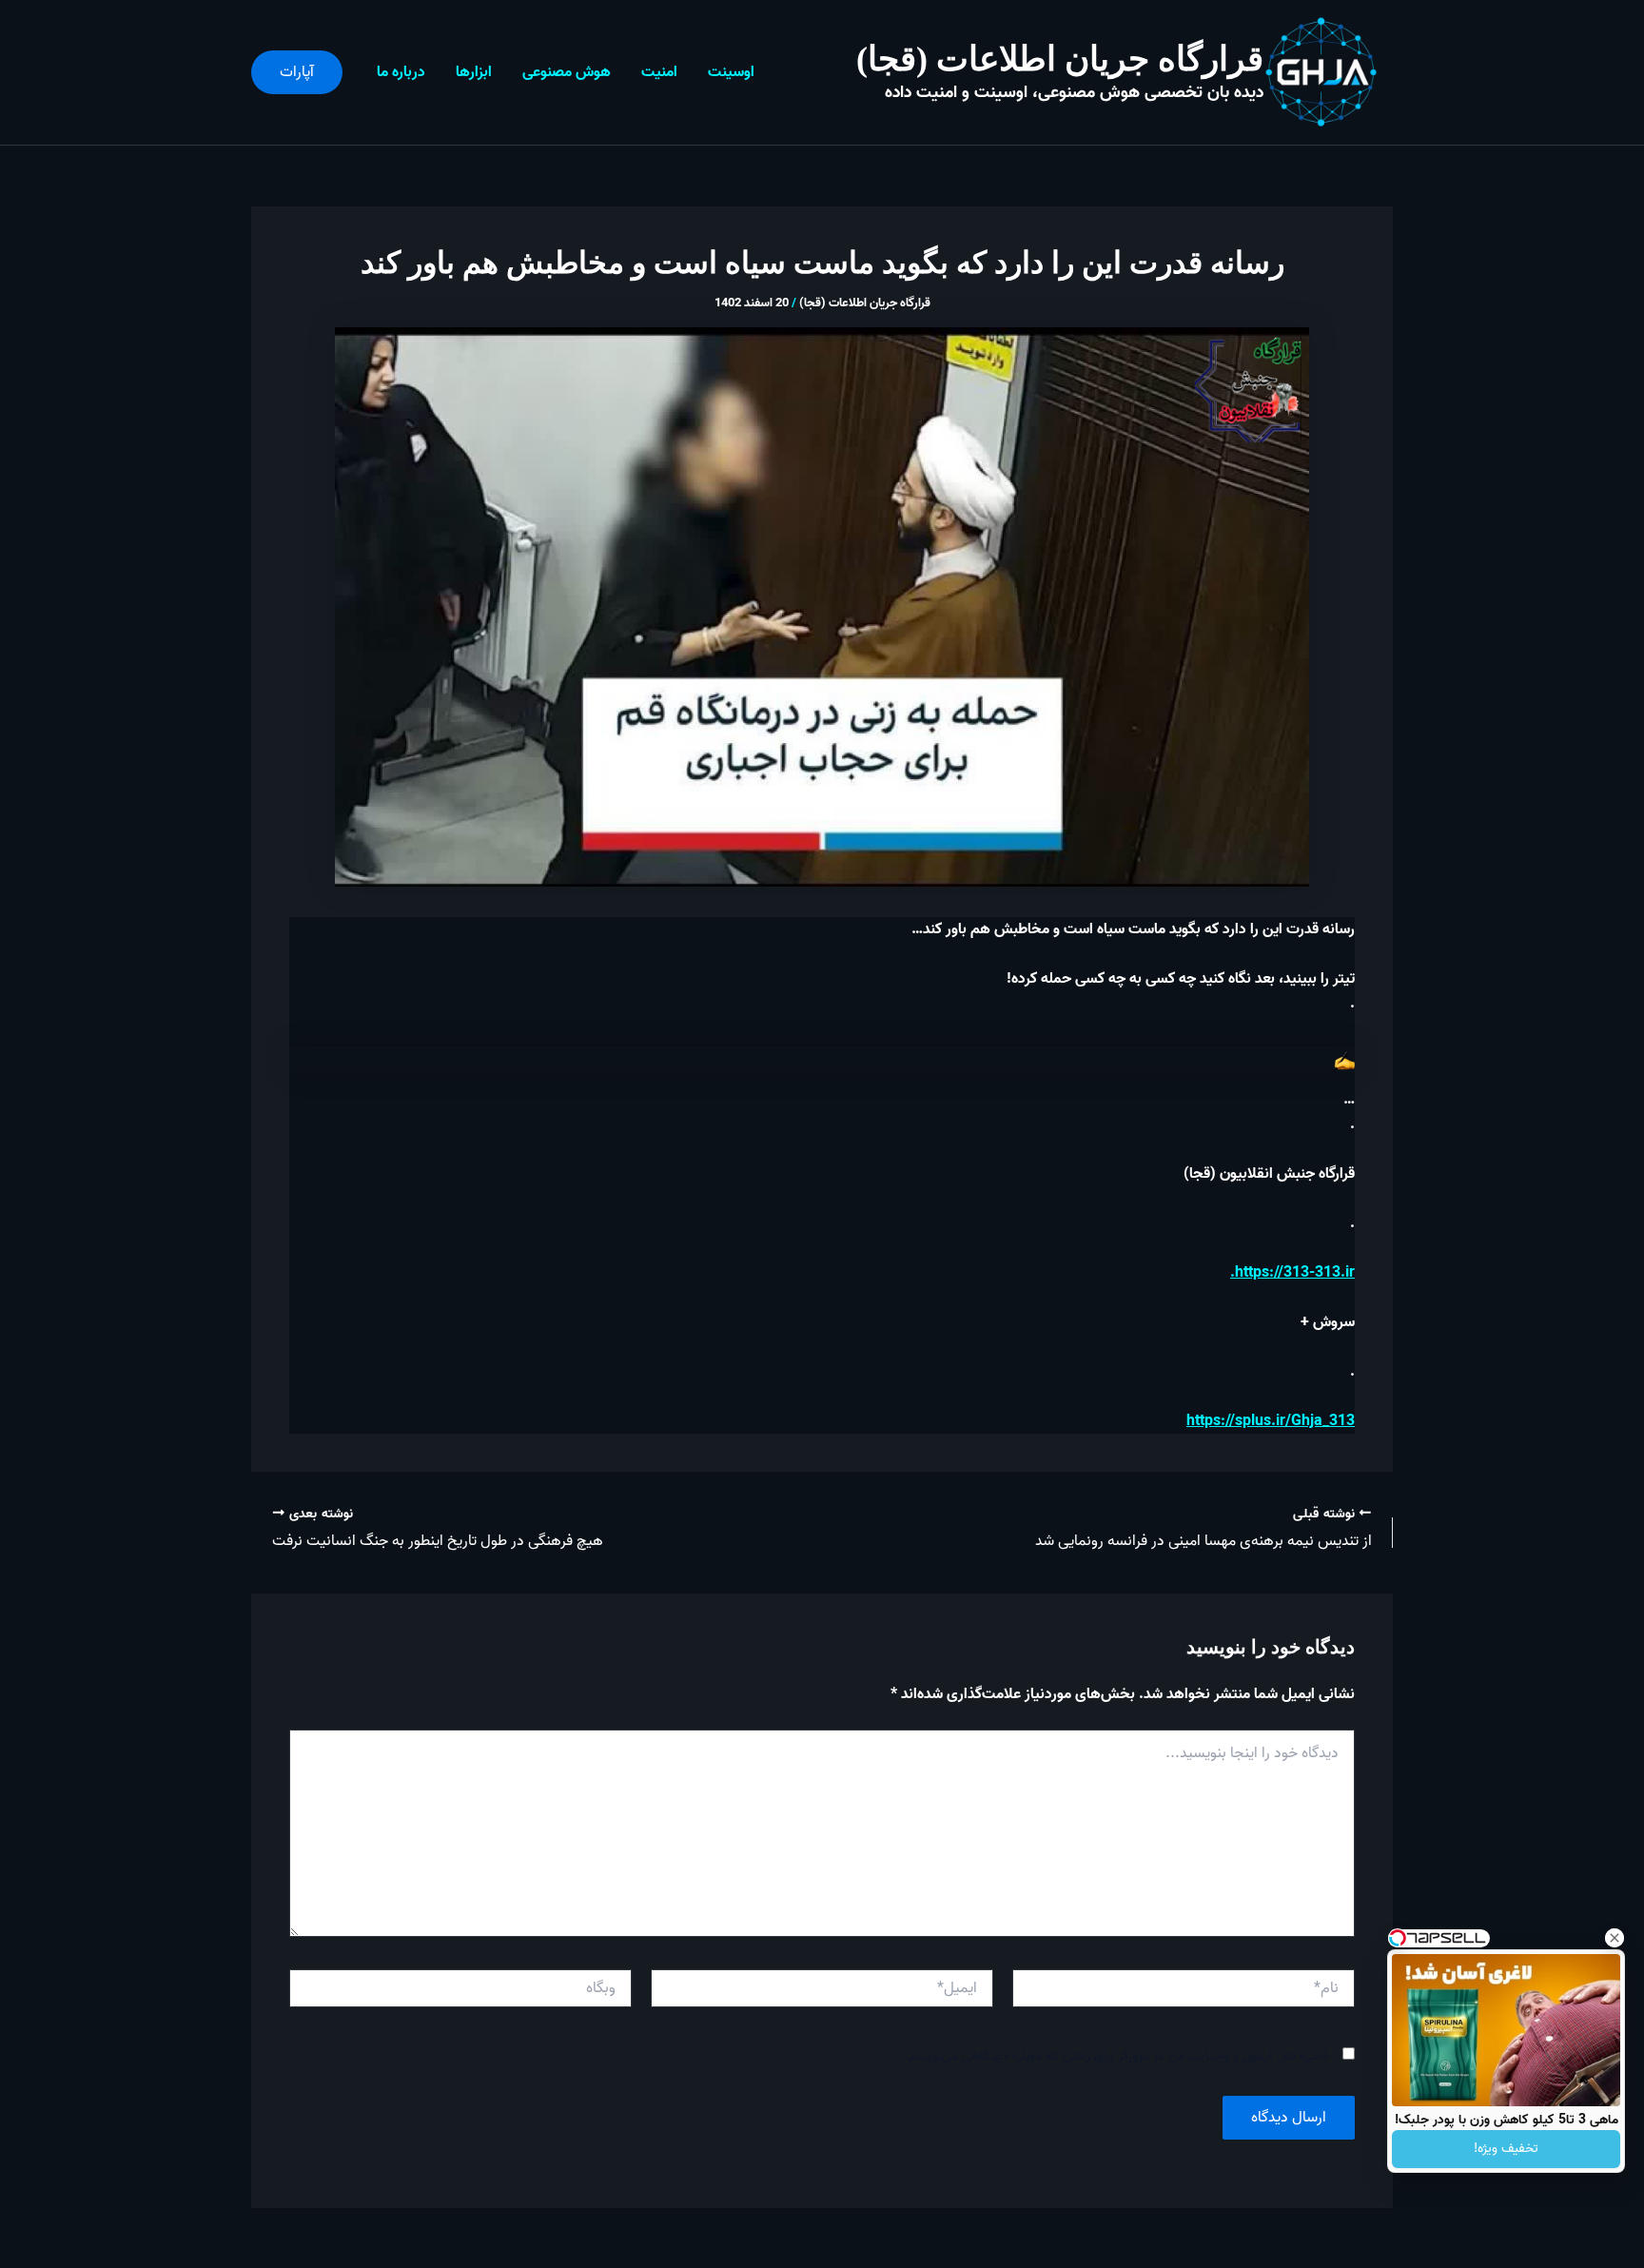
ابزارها (474, 72)
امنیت (659, 72)
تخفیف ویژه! (1506, 2149)
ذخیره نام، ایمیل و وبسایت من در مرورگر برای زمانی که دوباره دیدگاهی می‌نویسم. (1117, 2056)
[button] (297, 72)
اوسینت (731, 72)
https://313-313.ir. (1292, 1273)
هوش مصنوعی (567, 72)
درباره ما (401, 72)
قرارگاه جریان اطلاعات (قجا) (1060, 59)
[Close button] (1615, 1938)
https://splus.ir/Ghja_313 (1271, 1421)
